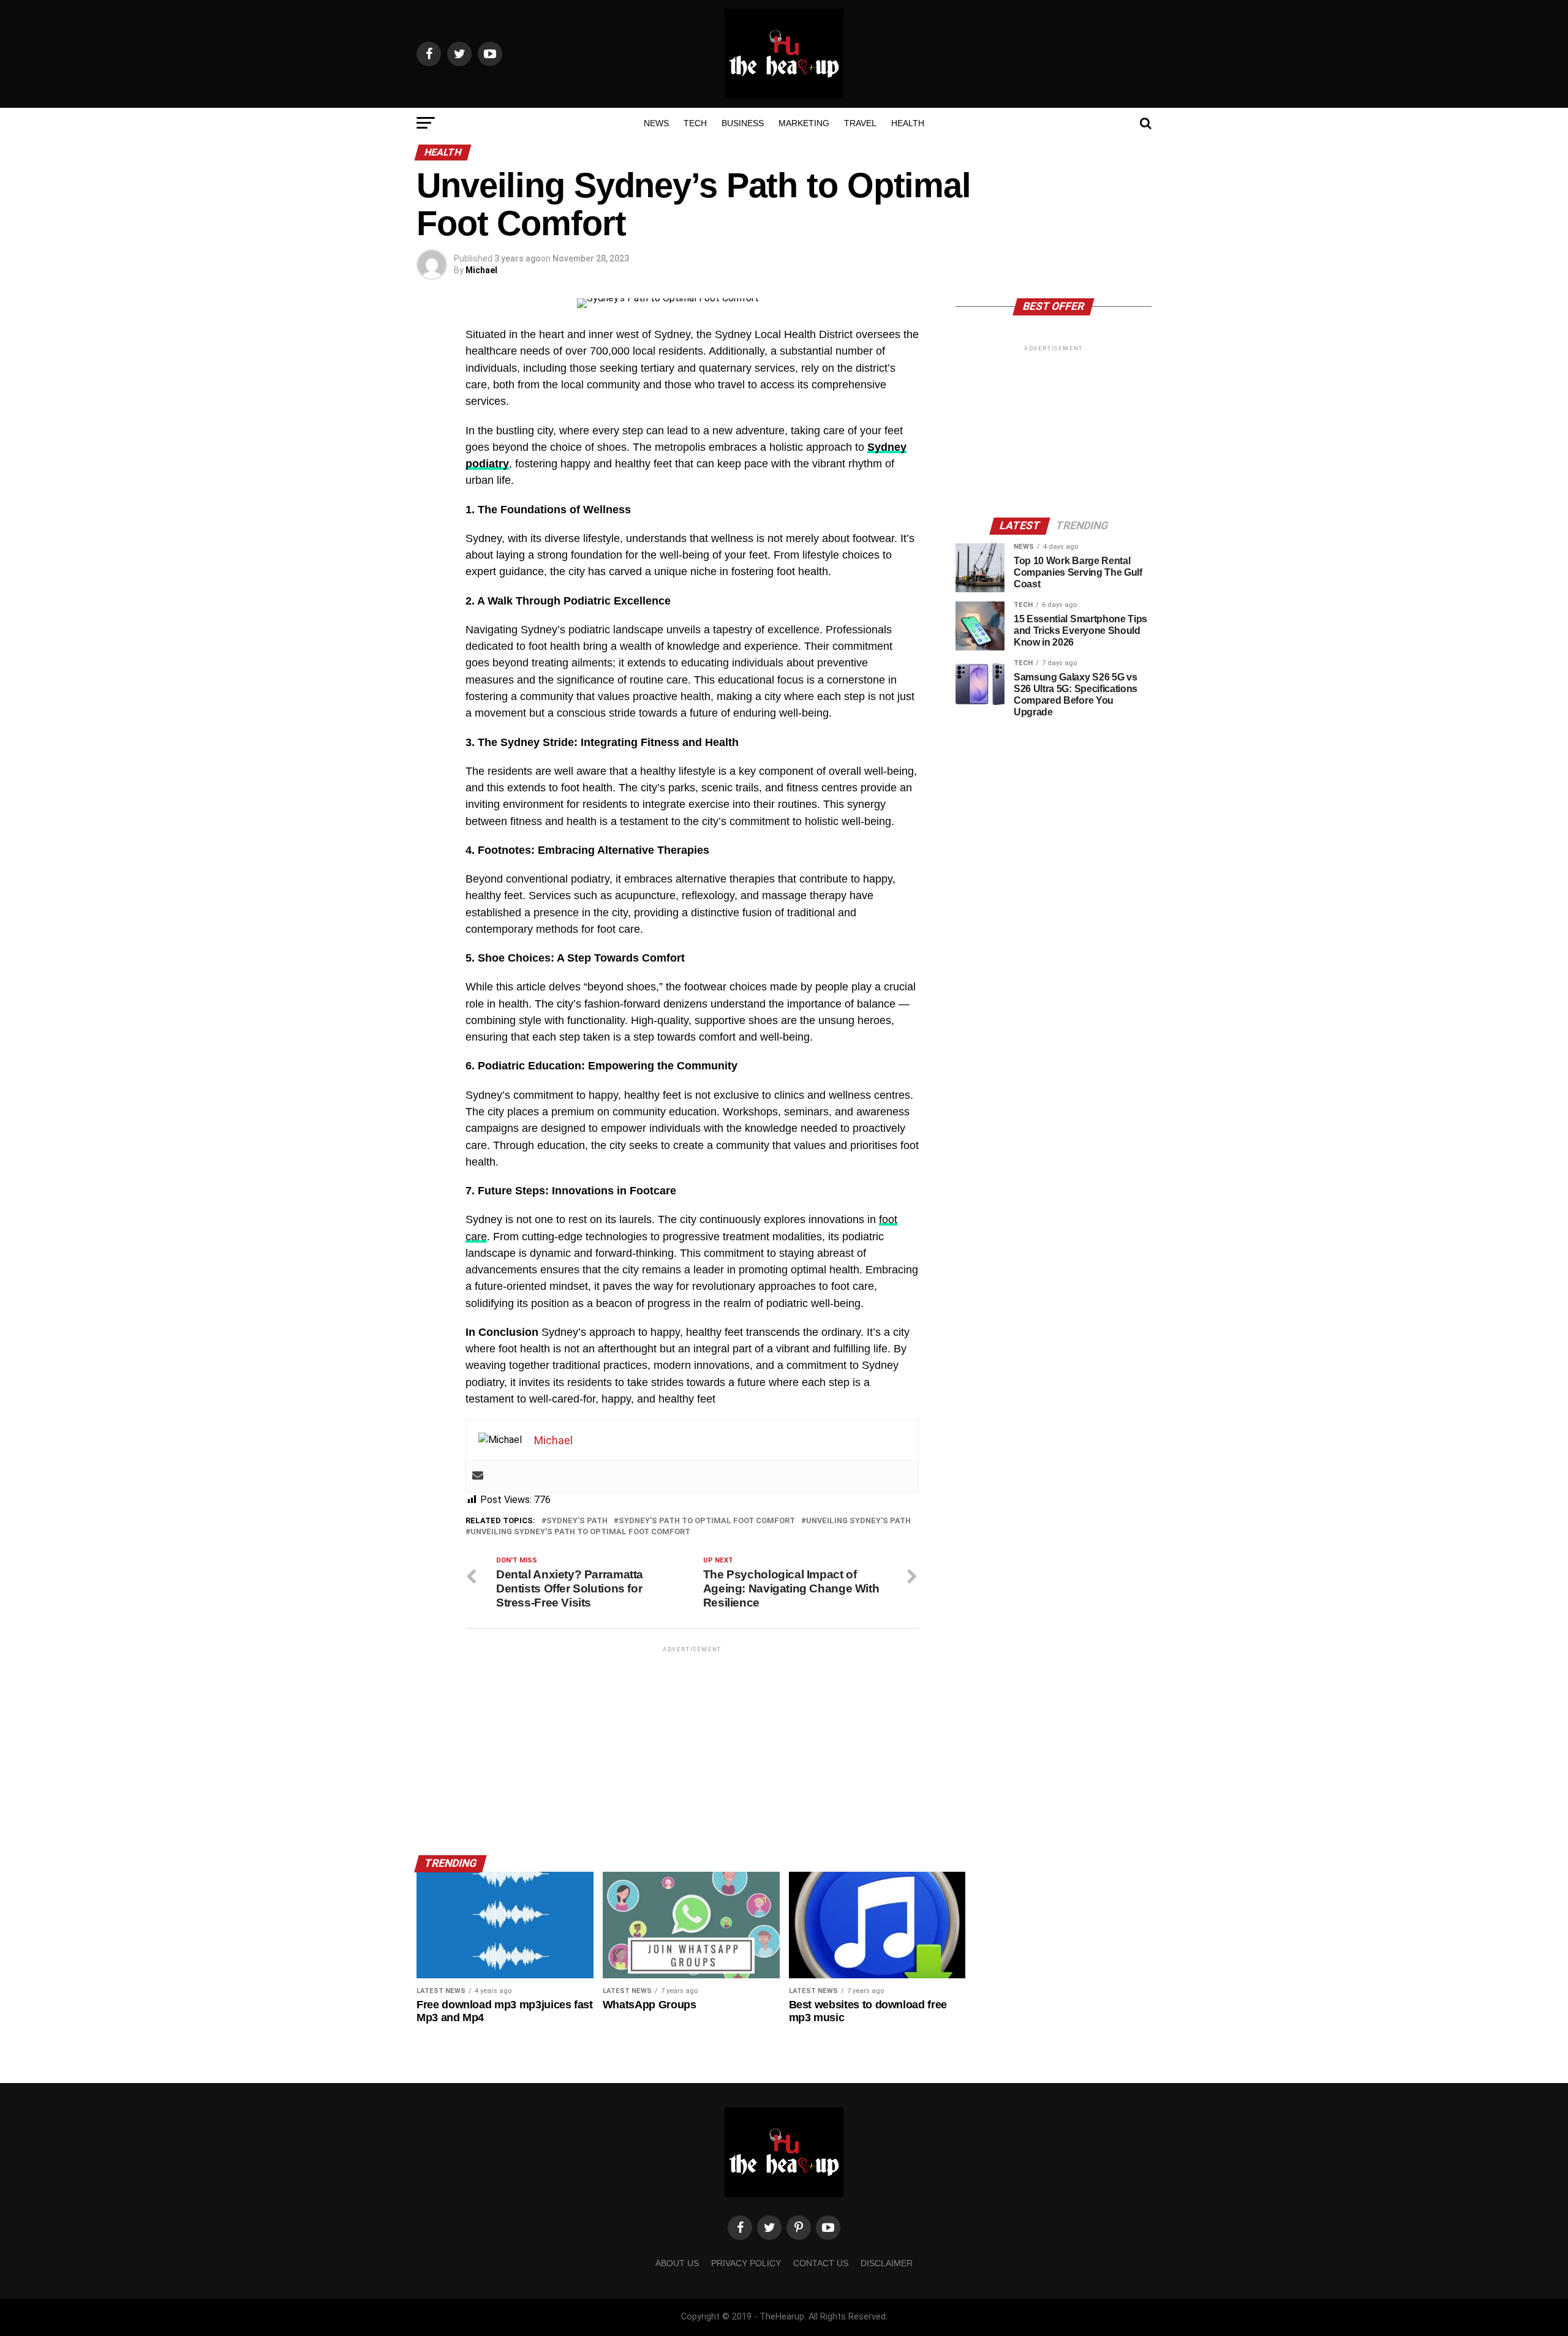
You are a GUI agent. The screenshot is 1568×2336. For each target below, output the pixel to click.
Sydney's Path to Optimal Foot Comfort (707, 1521)
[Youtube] (828, 2228)
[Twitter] (769, 2228)
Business (743, 123)
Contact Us (821, 2263)
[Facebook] (740, 2228)
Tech (695, 123)
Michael (481, 270)
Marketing (804, 123)
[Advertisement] (692, 1741)
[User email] (478, 1476)
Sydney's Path (577, 1521)
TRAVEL (860, 123)
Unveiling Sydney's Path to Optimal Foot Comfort (580, 1532)
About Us (677, 2263)
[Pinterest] (799, 2228)
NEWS (656, 123)
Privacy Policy (746, 2263)
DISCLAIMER (887, 2263)
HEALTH (908, 123)
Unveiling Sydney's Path (858, 1521)
